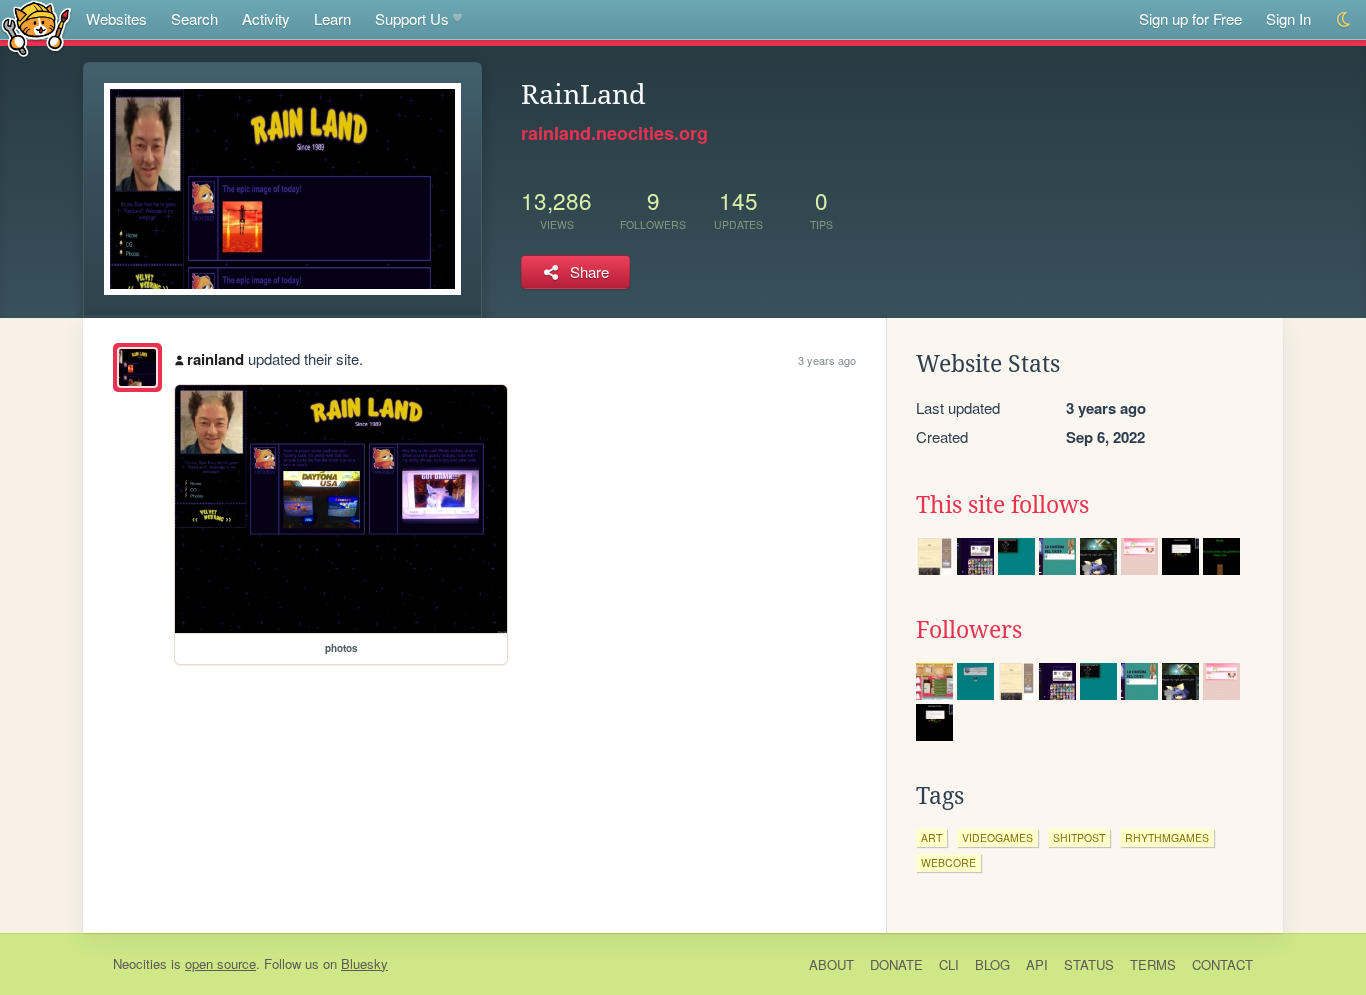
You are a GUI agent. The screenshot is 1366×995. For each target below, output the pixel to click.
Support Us (412, 18)
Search (194, 18)
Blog (992, 964)
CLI (949, 964)
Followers (969, 630)
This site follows (1002, 505)
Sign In (1288, 18)
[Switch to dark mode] (1344, 19)
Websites (116, 18)
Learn (332, 18)
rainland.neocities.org (614, 133)
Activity (266, 18)
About (831, 964)
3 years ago (827, 360)
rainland (215, 359)
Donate (896, 964)
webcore (948, 862)
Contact (1222, 964)
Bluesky (364, 963)
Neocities (140, 963)
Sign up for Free (1190, 18)
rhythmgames (1167, 837)
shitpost (1079, 837)
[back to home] (36, 27)
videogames (997, 837)
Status (1089, 964)
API (1037, 964)
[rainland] (137, 367)
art (931, 837)
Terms (1153, 964)
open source (220, 963)
